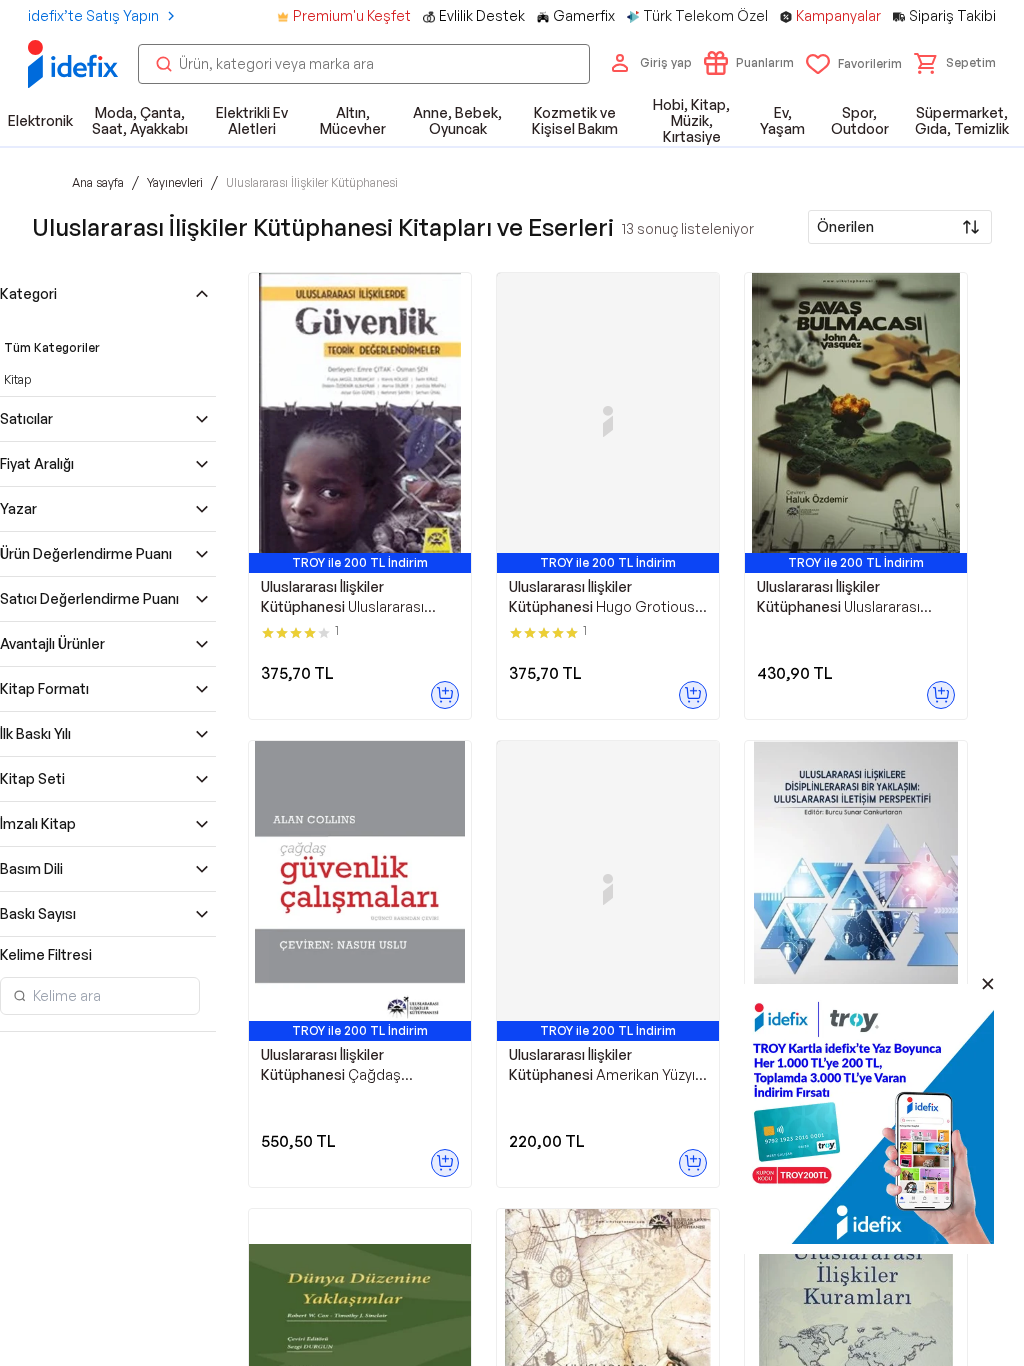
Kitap (17, 379)
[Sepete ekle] (445, 695)
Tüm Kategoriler (52, 347)
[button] (955, 63)
